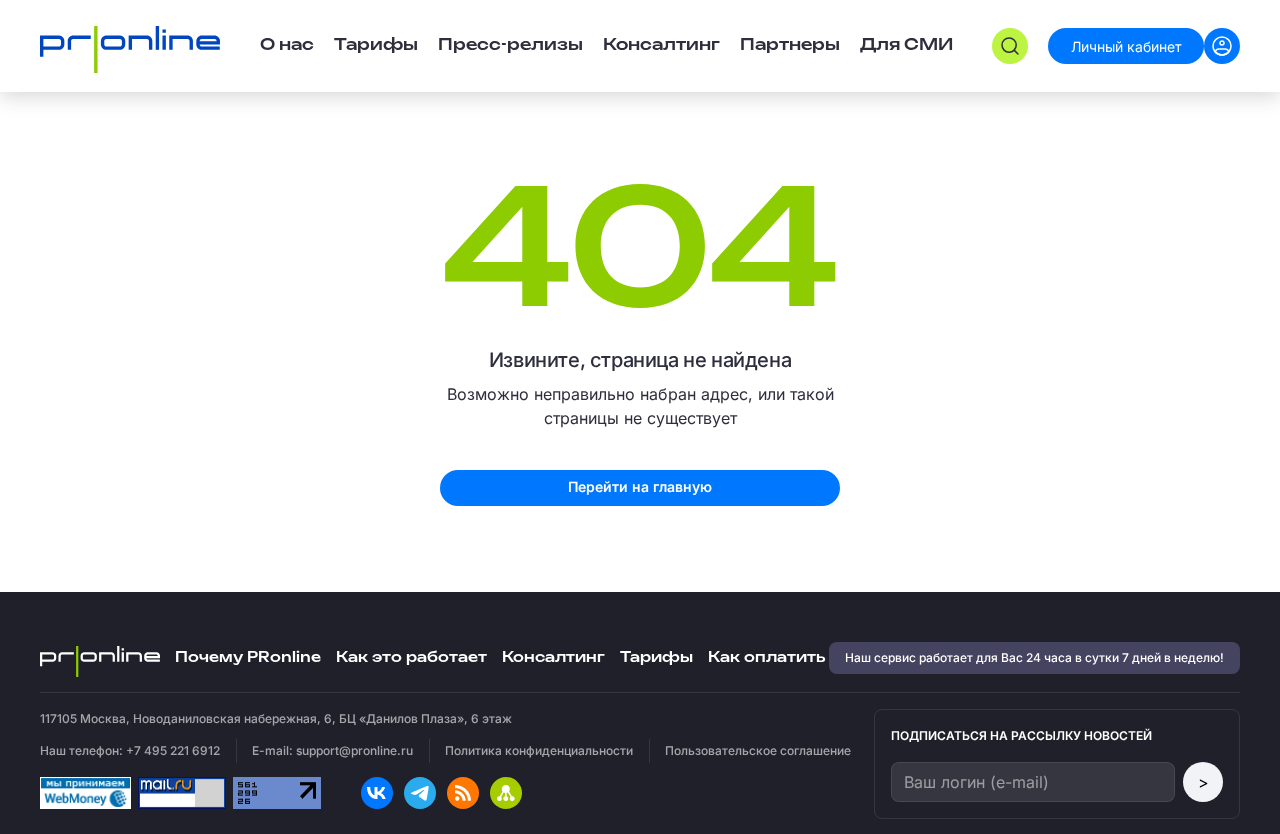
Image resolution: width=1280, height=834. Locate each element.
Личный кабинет (1126, 46)
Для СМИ (906, 45)
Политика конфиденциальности (539, 750)
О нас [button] (287, 45)
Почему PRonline (248, 657)
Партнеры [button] (790, 45)
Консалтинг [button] (661, 45)
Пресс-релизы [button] (510, 45)
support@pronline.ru (354, 750)
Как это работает (411, 657)
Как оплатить (766, 657)
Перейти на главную (640, 486)
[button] (1010, 46)
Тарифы (376, 45)
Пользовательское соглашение (758, 750)
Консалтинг (553, 657)
